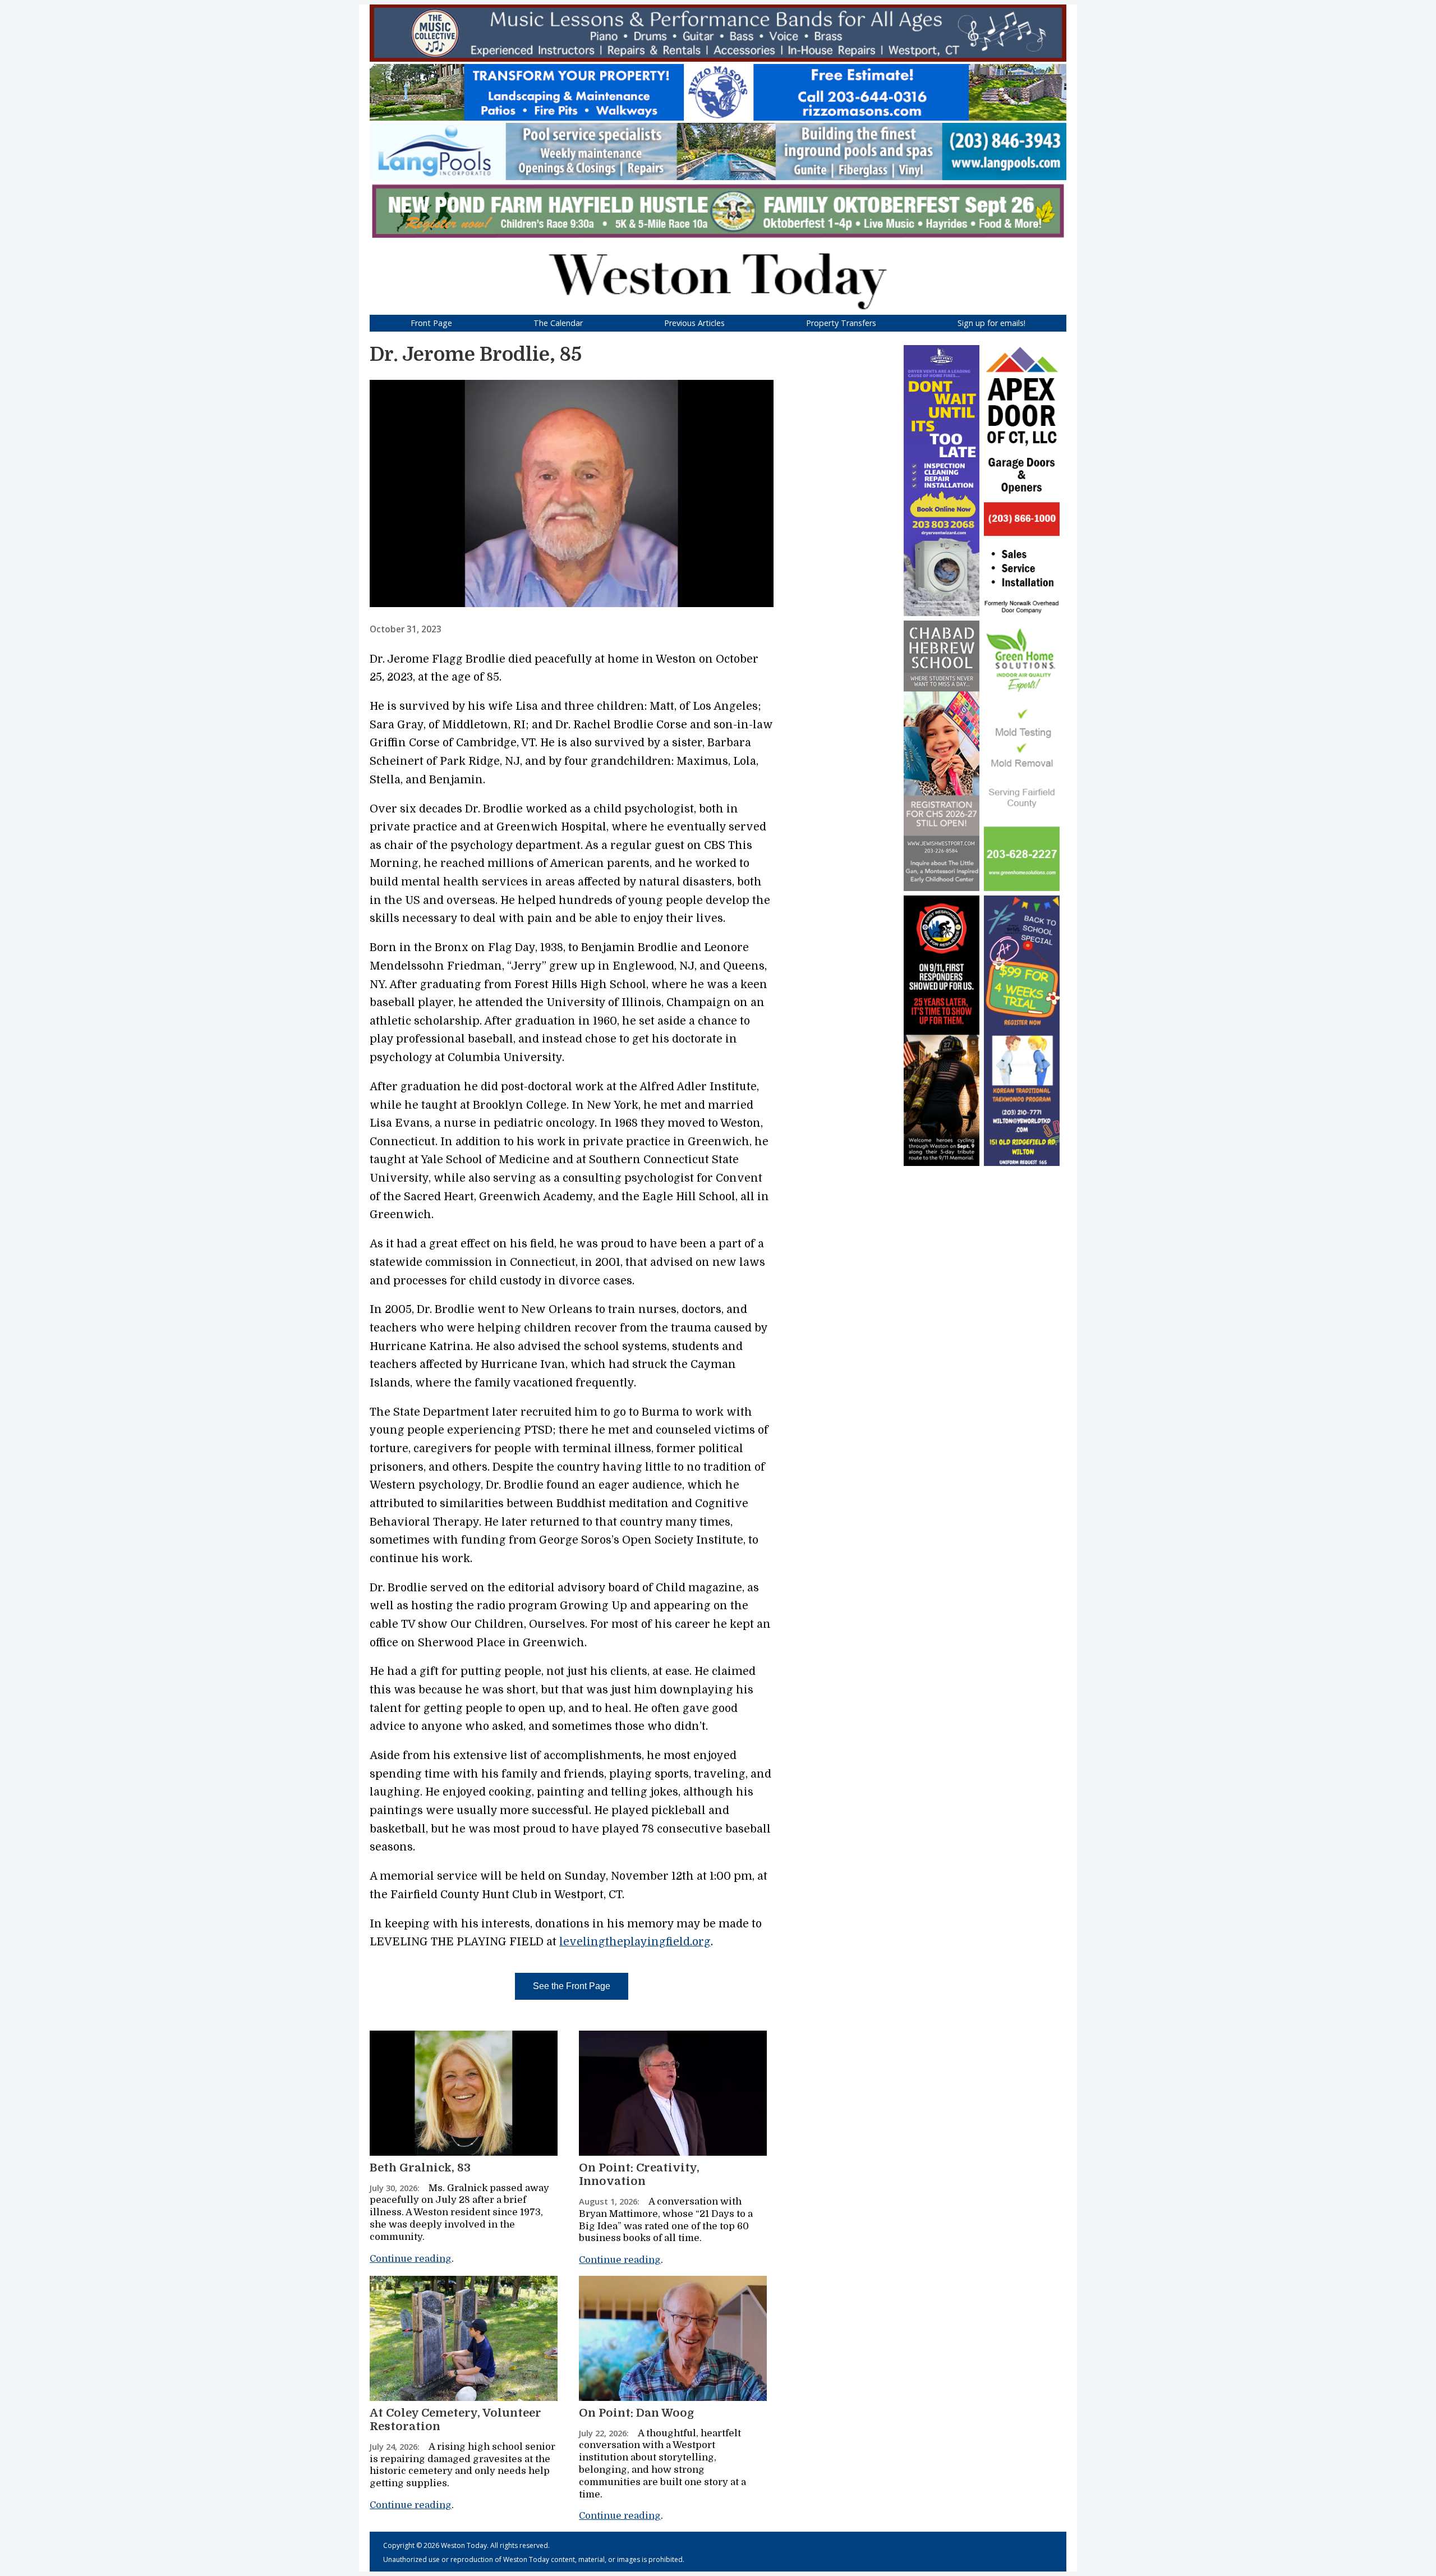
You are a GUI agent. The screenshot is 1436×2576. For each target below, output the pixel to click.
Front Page (431, 323)
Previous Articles (694, 323)
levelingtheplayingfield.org (635, 1942)
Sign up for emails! (991, 323)
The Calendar (558, 323)
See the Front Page (572, 1986)
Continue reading (411, 2259)
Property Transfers (841, 323)
